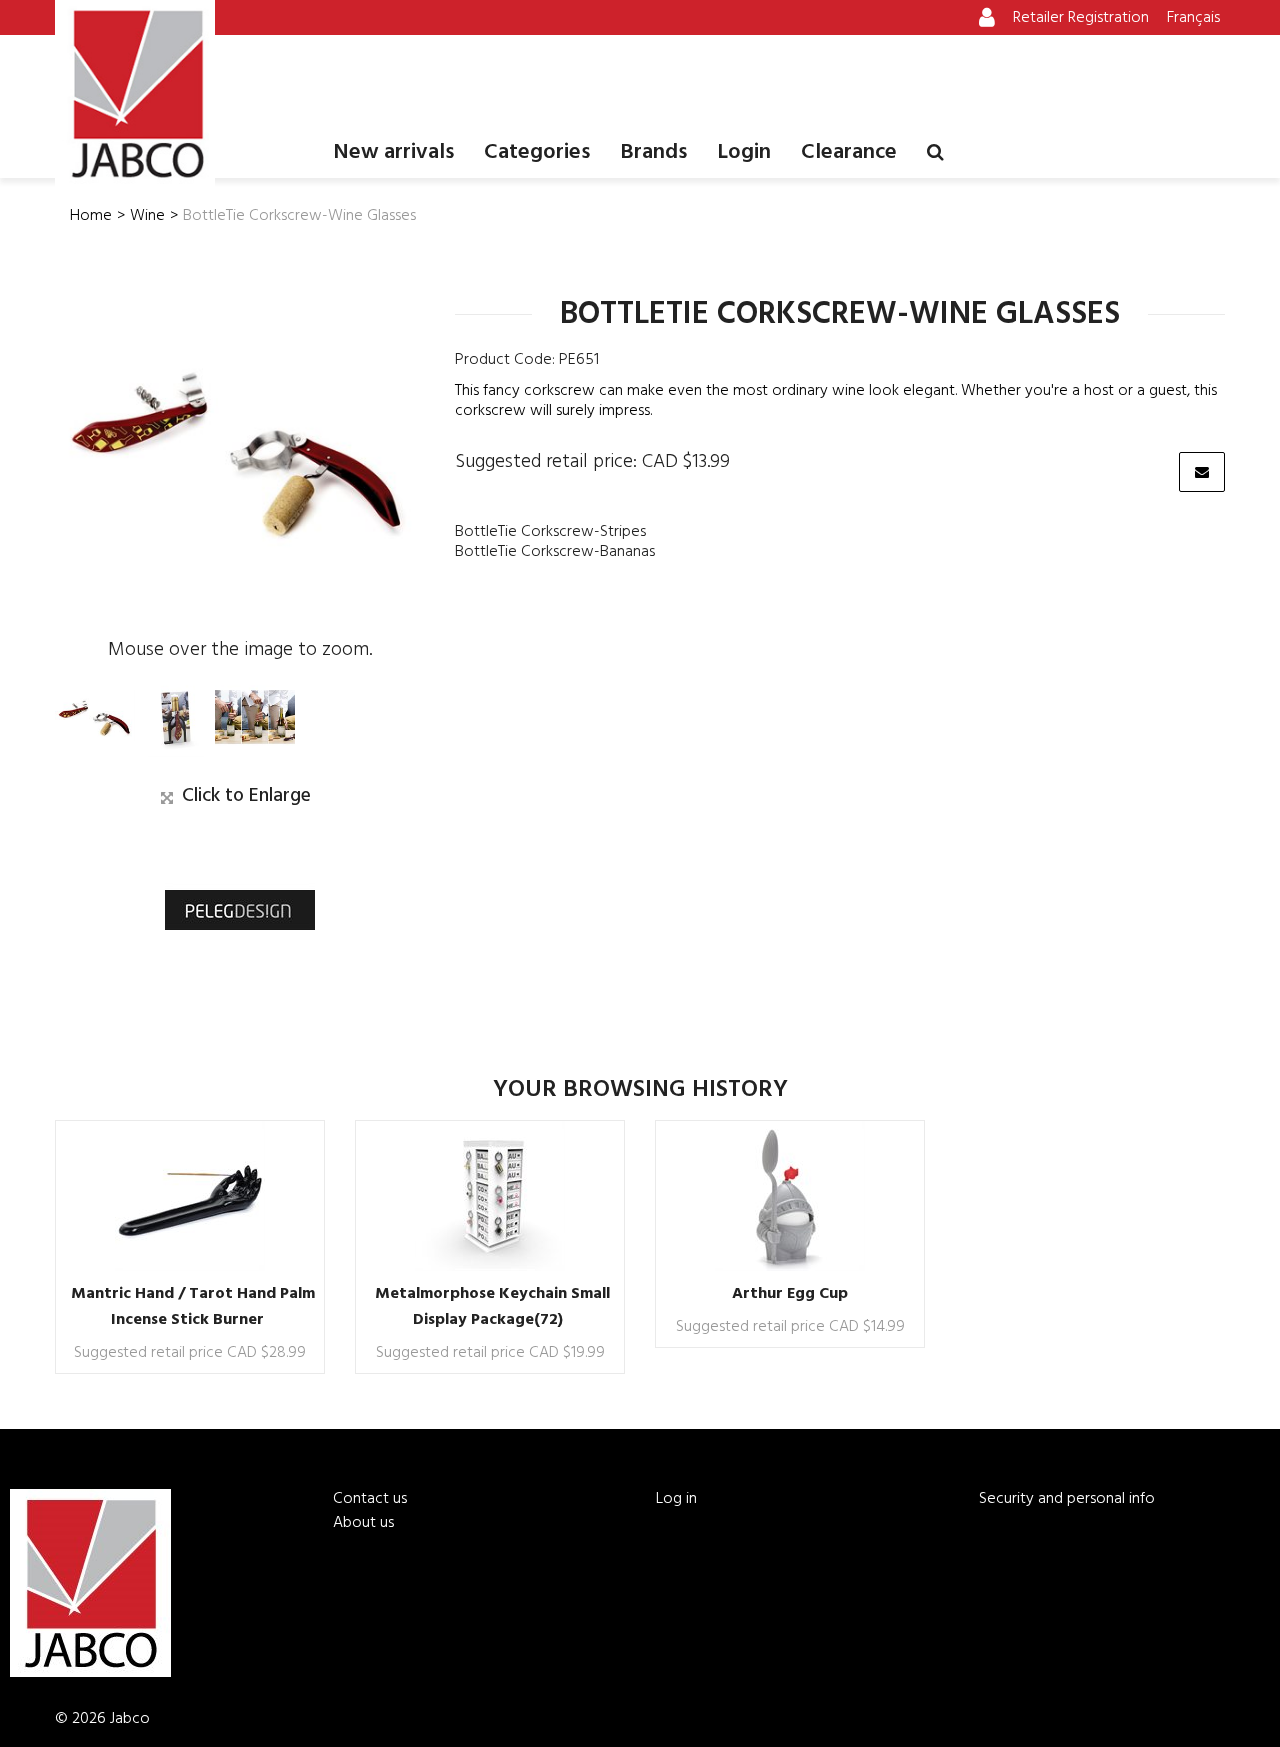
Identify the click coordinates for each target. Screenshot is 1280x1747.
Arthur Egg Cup (790, 1294)
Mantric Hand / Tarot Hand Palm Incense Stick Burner (193, 1307)
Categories (537, 152)
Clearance (849, 152)
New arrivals (393, 152)
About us (363, 1523)
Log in (676, 1499)
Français (1193, 18)
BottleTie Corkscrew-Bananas (555, 552)
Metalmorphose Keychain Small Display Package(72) (492, 1307)
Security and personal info (1067, 1499)
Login (744, 152)
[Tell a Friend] (1202, 472)
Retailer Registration (1081, 18)
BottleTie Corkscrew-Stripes (550, 532)
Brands (653, 152)
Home (91, 216)
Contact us (370, 1499)
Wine (147, 216)
